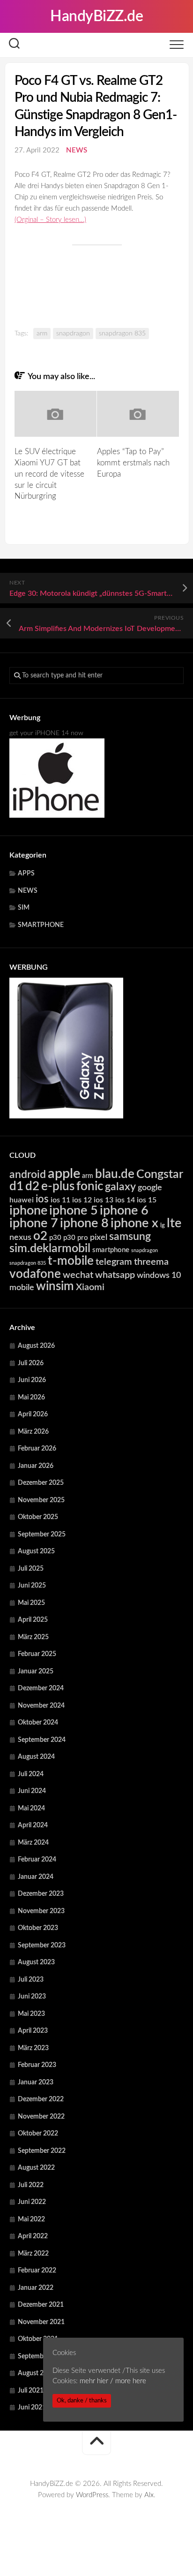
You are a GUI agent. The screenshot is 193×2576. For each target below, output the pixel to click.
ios (42, 1199)
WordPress (92, 2495)
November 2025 (41, 1500)
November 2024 (41, 1706)
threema (151, 1262)
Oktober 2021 (38, 2339)
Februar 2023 (37, 2065)
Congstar (160, 1174)
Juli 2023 (31, 1980)
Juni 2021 (32, 2408)
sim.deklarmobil (50, 1249)
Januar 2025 (36, 1672)
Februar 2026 (37, 1449)
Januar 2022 (36, 2288)
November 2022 (41, 2117)
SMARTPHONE (41, 925)
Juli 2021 (31, 2391)
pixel (99, 1237)
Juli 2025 (31, 1569)
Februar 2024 (37, 1860)
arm (42, 334)
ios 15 (147, 1200)
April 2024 (33, 1825)
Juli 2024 (31, 1774)
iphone (28, 1211)
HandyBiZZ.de (96, 16)
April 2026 (33, 1414)
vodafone (35, 1274)
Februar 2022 (37, 2271)
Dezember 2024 (41, 1688)
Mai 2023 (31, 2014)
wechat (78, 1275)
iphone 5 (74, 1211)
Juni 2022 (32, 2202)
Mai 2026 (31, 1398)
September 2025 (42, 1535)
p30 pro (76, 1238)
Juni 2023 (32, 1997)
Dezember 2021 (41, 2305)
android (28, 1175)
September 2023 (42, 1945)
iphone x (134, 1223)
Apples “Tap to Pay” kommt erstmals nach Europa (133, 463)
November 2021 (41, 2322)
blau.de (115, 1174)
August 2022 (36, 2168)
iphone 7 (34, 1223)
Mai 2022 (31, 2219)
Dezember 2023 (41, 1894)
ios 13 (104, 1200)
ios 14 (125, 1200)
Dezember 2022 (41, 2099)
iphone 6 (124, 1211)
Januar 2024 (36, 1877)
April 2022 (33, 2236)
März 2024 (33, 1843)
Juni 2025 (32, 1586)
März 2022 (33, 2254)
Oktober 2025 (38, 1517)
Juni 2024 (32, 1791)
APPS (26, 874)
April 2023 (33, 2031)
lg (163, 1226)
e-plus (58, 1186)
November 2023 (41, 1911)
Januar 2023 (36, 2082)
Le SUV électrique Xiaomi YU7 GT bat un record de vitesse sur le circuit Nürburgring (49, 474)
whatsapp (115, 1275)
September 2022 (42, 2151)
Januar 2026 (36, 1466)
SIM (24, 908)
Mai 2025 (31, 1603)
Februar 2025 (37, 1654)
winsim (55, 1286)
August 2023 (36, 1962)
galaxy (120, 1187)
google (150, 1188)
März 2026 (33, 1432)
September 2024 (42, 1740)
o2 (40, 1236)
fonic (90, 1186)
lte (174, 1223)
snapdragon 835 (122, 334)
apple (64, 1174)
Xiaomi (90, 1287)
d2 (32, 1186)
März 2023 (33, 2048)
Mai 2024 (31, 1809)
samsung (130, 1237)
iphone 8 (84, 1223)
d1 (16, 1186)
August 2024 (36, 1757)
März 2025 (33, 1637)
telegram (114, 1262)
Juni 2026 (32, 1380)
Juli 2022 (31, 2185)
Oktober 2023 (38, 1928)
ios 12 (82, 1200)
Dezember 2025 (41, 1483)
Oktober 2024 (38, 1723)
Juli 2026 (31, 1363)
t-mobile (71, 1261)
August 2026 (36, 1346)
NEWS (77, 150)
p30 (55, 1238)
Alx (149, 2495)
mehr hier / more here (113, 2381)
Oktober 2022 (38, 2134)
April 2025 (33, 1620)
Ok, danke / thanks (82, 2401)
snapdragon (73, 334)
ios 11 (60, 1200)
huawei (22, 1200)
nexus (20, 1237)
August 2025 (36, 1551)
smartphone (111, 1250)
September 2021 (42, 2356)
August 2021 (36, 2373)
